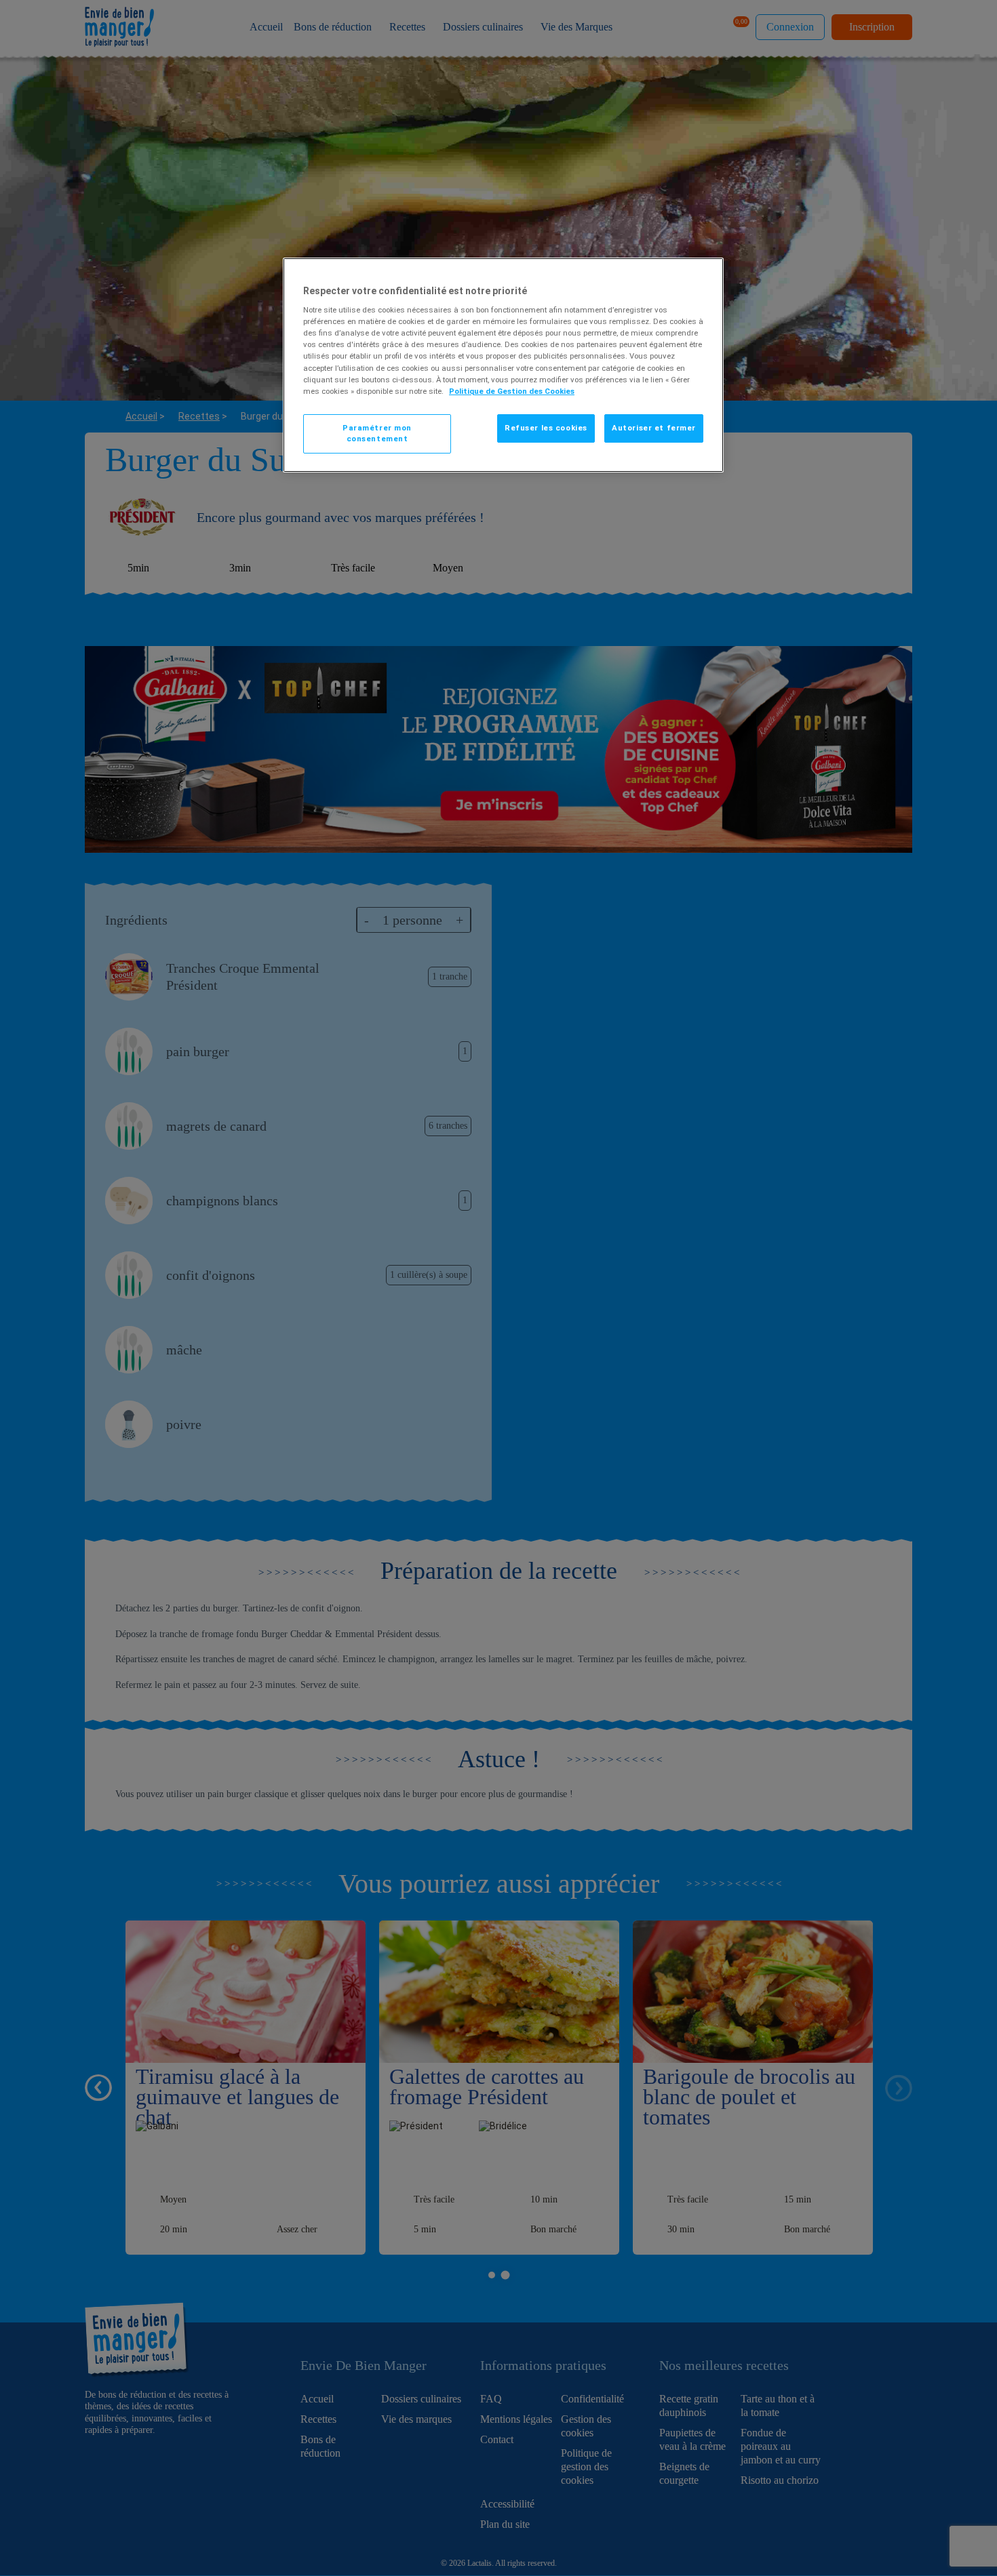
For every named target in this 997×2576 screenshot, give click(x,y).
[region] (503, 365)
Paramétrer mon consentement (377, 433)
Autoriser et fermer (654, 428)
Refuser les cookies (546, 428)
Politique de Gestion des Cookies (512, 391)
